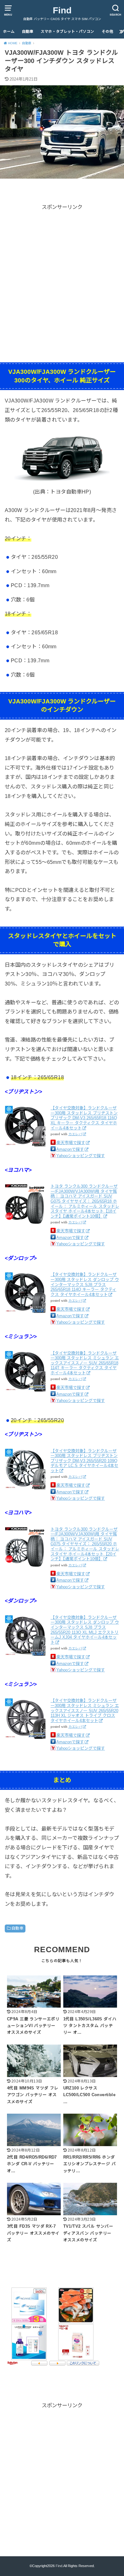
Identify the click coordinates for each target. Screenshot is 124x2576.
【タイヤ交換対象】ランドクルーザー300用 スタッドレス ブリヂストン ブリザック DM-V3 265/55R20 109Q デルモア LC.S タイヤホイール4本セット (84, 1461)
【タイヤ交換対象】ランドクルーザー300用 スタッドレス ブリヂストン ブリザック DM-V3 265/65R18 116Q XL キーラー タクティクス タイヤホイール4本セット (84, 1118)
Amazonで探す (70, 1149)
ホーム (9, 32)
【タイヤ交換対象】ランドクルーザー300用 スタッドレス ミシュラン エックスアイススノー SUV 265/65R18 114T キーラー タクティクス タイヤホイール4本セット (85, 1363)
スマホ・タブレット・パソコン (67, 32)
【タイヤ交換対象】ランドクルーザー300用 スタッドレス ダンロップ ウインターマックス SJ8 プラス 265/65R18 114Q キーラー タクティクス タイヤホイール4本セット (85, 1284)
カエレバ (75, 1134)
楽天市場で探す (71, 1143)
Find (62, 10)
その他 (107, 32)
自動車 (28, 32)
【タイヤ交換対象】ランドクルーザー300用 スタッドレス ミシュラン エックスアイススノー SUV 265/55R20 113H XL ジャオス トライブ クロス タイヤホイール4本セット (85, 1710)
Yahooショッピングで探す (81, 1156)
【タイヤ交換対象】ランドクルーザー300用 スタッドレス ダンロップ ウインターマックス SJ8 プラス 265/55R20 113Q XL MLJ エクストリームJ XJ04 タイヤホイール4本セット (85, 1630)
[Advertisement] (62, 274)
